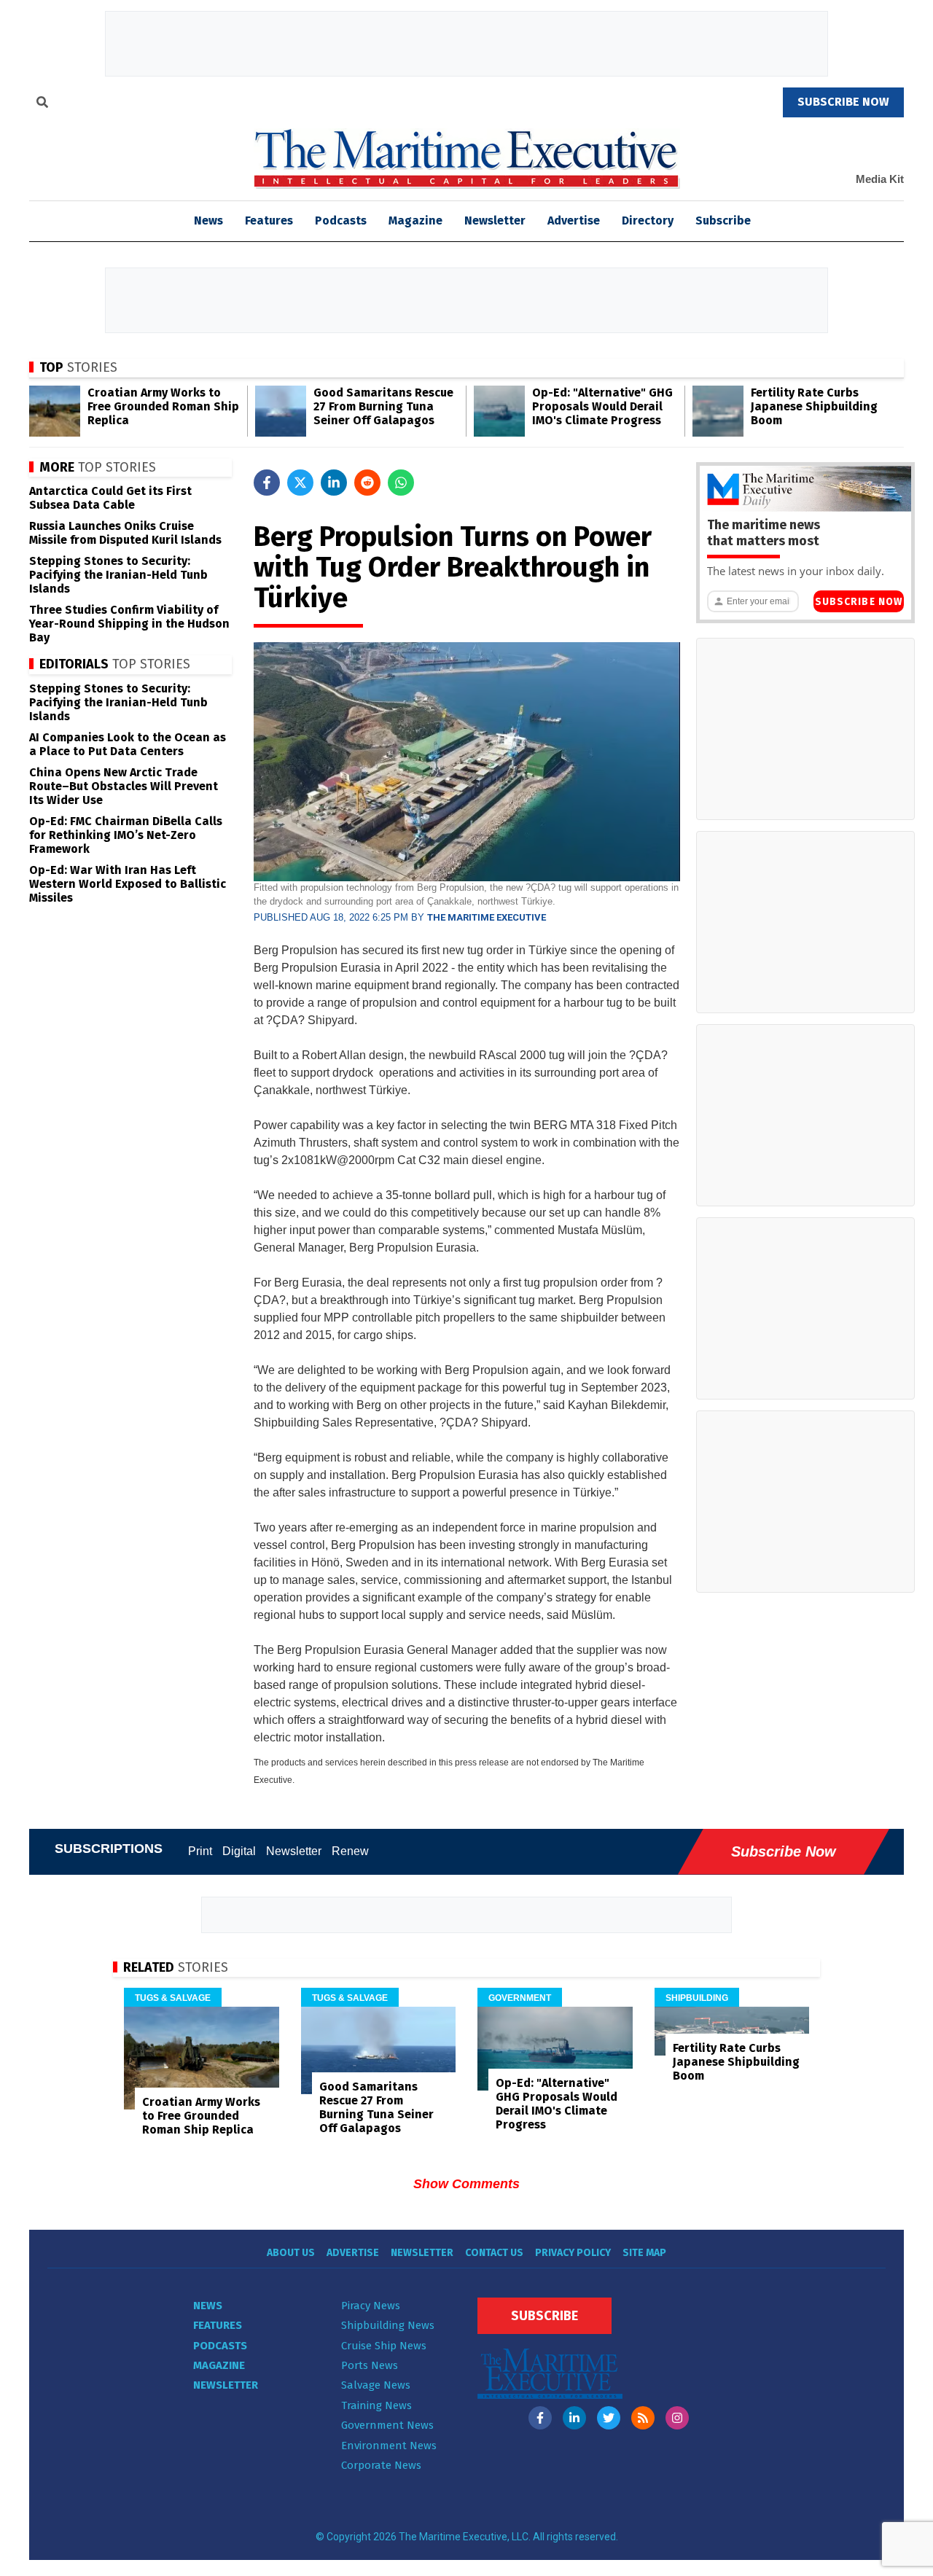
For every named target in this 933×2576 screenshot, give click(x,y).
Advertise (574, 220)
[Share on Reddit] (367, 483)
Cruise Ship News (384, 2346)
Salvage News (376, 2385)
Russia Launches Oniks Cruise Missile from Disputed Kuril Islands (125, 533)
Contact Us (494, 2253)
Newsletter (495, 220)
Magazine (415, 220)
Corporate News (381, 2465)
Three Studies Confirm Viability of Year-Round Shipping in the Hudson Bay (129, 624)
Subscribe (723, 220)
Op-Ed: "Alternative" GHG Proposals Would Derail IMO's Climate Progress (602, 406)
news (208, 220)
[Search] (42, 104)
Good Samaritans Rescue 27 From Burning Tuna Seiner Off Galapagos (383, 406)
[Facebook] (540, 2418)
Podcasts (341, 220)
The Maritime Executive (487, 917)
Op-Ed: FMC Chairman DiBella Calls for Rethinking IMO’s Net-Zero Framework (126, 835)
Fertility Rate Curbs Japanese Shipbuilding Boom (814, 406)
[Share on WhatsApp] (401, 483)
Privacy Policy (573, 2253)
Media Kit (880, 179)
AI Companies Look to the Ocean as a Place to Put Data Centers (128, 744)
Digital (239, 1851)
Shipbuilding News (388, 2325)
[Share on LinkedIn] (334, 483)
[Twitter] (609, 2418)
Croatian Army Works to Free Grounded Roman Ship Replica (163, 406)
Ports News (370, 2365)
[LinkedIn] (574, 2418)
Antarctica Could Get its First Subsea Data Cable (110, 498)
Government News (387, 2425)
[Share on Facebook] (267, 483)
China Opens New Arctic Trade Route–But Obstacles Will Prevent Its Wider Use (124, 786)
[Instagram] (677, 2418)
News (208, 2306)
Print (200, 1851)
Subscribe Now (859, 602)
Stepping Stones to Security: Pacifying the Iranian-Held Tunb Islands (118, 575)
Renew (350, 1851)
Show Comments (466, 2184)
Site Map (644, 2253)
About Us (291, 2253)
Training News (376, 2405)
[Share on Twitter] (300, 483)
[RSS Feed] (643, 2418)
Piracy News (371, 2306)
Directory (648, 220)
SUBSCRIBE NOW (843, 102)
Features (269, 220)
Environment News (389, 2446)
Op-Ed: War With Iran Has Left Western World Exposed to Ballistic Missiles (128, 884)
